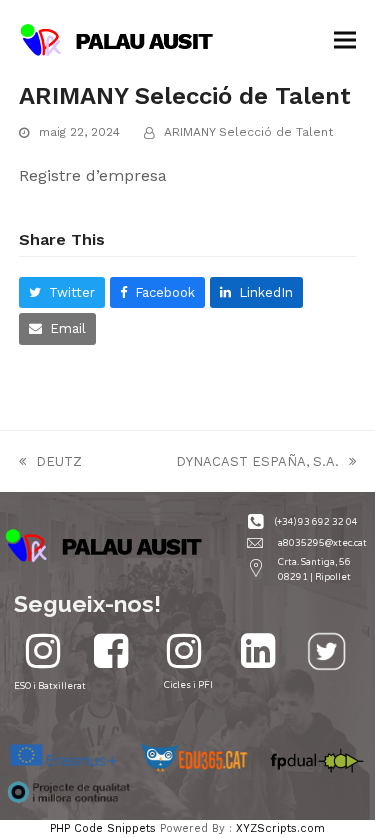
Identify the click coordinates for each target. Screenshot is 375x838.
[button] (345, 40)
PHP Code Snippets (103, 828)
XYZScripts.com (280, 828)
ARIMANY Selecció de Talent (248, 132)
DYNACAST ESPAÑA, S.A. (257, 463)
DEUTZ (50, 463)
